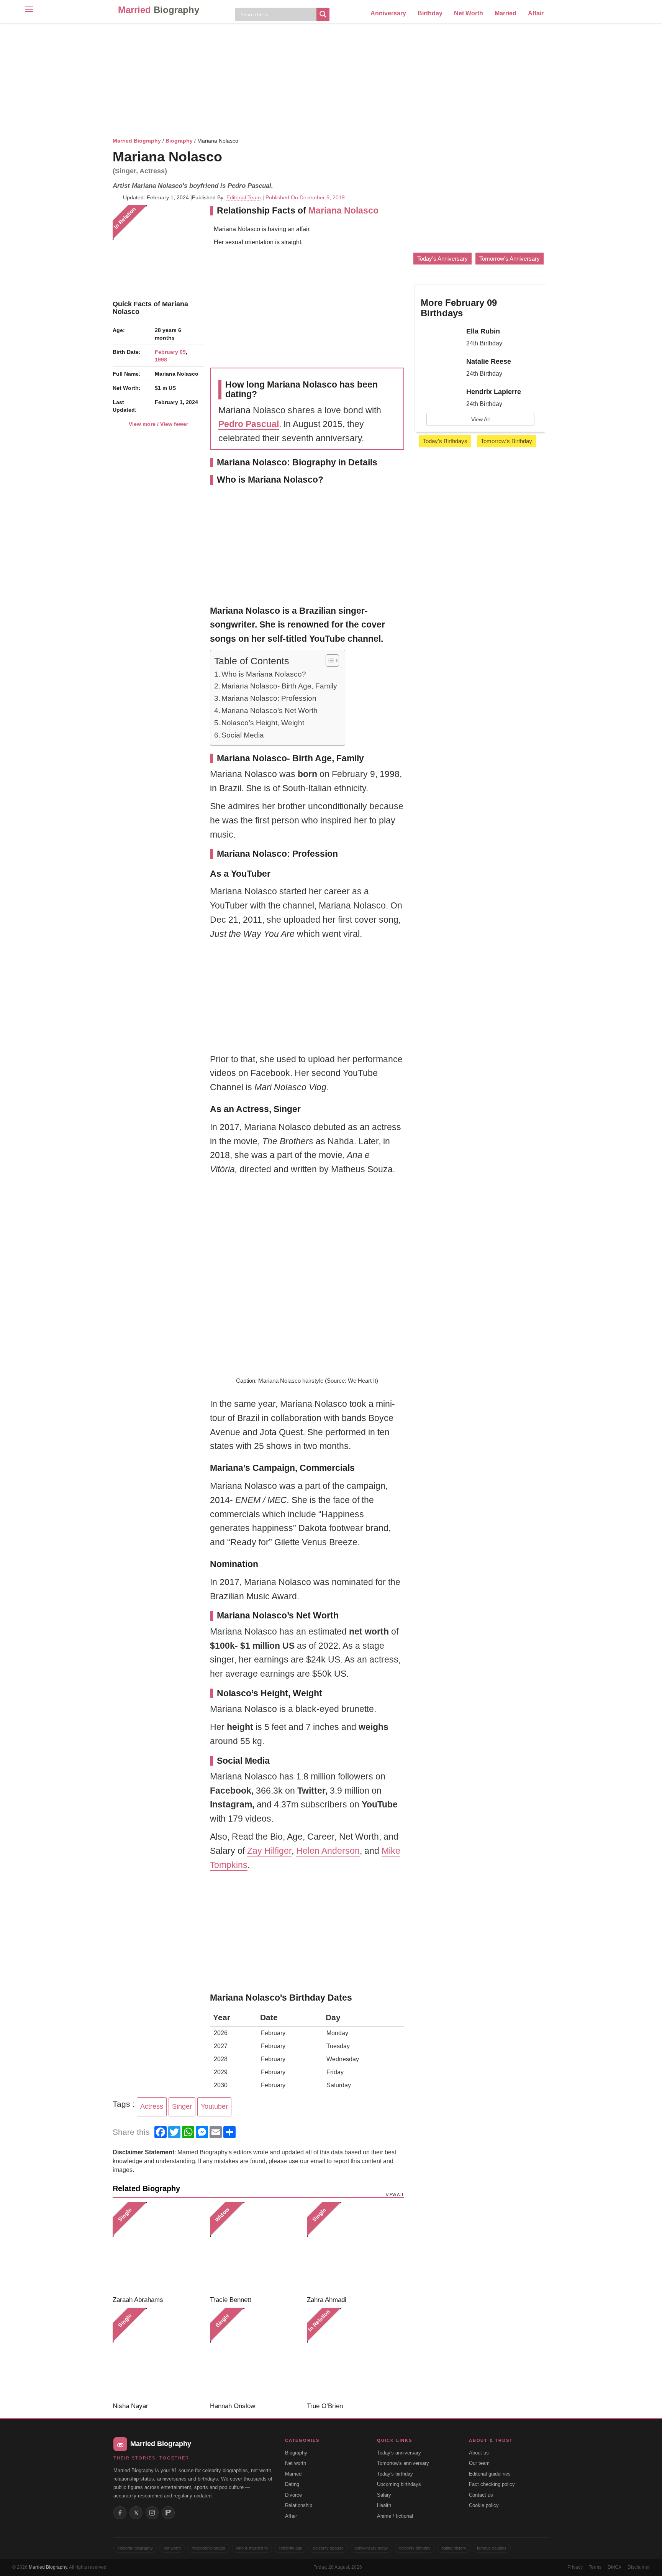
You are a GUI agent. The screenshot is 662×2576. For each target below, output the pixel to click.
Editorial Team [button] (244, 197)
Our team (479, 2463)
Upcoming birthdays (399, 2484)
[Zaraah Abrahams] (158, 2248)
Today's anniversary (399, 2453)
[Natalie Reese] (441, 368)
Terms (595, 2567)
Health (384, 2505)
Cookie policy (484, 2505)
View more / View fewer (158, 424)
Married (159, 10)
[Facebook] (120, 2513)
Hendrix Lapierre (494, 392)
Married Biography (137, 141)
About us (479, 2453)
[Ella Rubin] (441, 338)
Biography (179, 141)
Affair (536, 13)
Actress (152, 2106)
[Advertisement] (331, 79)
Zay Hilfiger (269, 1851)
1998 (161, 360)
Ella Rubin (483, 331)
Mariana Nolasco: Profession (269, 698)
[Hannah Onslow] (256, 2353)
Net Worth (469, 13)
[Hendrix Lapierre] (441, 399)
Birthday (430, 13)
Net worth (296, 2463)
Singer (182, 2106)
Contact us (481, 2495)
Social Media (243, 735)
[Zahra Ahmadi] (353, 2248)
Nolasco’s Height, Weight (263, 723)
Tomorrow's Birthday (506, 441)
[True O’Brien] (353, 2353)
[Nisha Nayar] (158, 2353)
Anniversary (388, 13)
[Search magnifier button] (323, 14)
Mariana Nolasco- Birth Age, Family (279, 686)
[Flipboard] (168, 2513)
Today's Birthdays (445, 441)
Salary (384, 2495)
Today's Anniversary (442, 259)
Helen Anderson (328, 1851)
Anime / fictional (395, 2516)
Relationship (299, 2505)
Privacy (575, 2567)
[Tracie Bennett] (256, 2248)
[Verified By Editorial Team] (232, 157)
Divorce (293, 2495)
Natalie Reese (489, 361)
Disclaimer (639, 2567)
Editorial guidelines (490, 2474)
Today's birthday (395, 2474)
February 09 (170, 352)
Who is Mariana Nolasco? (264, 674)
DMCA (614, 2567)
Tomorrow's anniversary (403, 2463)
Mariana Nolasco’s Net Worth (270, 711)
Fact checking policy (492, 2484)
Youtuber (214, 2106)
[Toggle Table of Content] (329, 660)
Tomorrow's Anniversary (510, 259)
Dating (292, 2484)
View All (480, 419)
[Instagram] (152, 2513)
